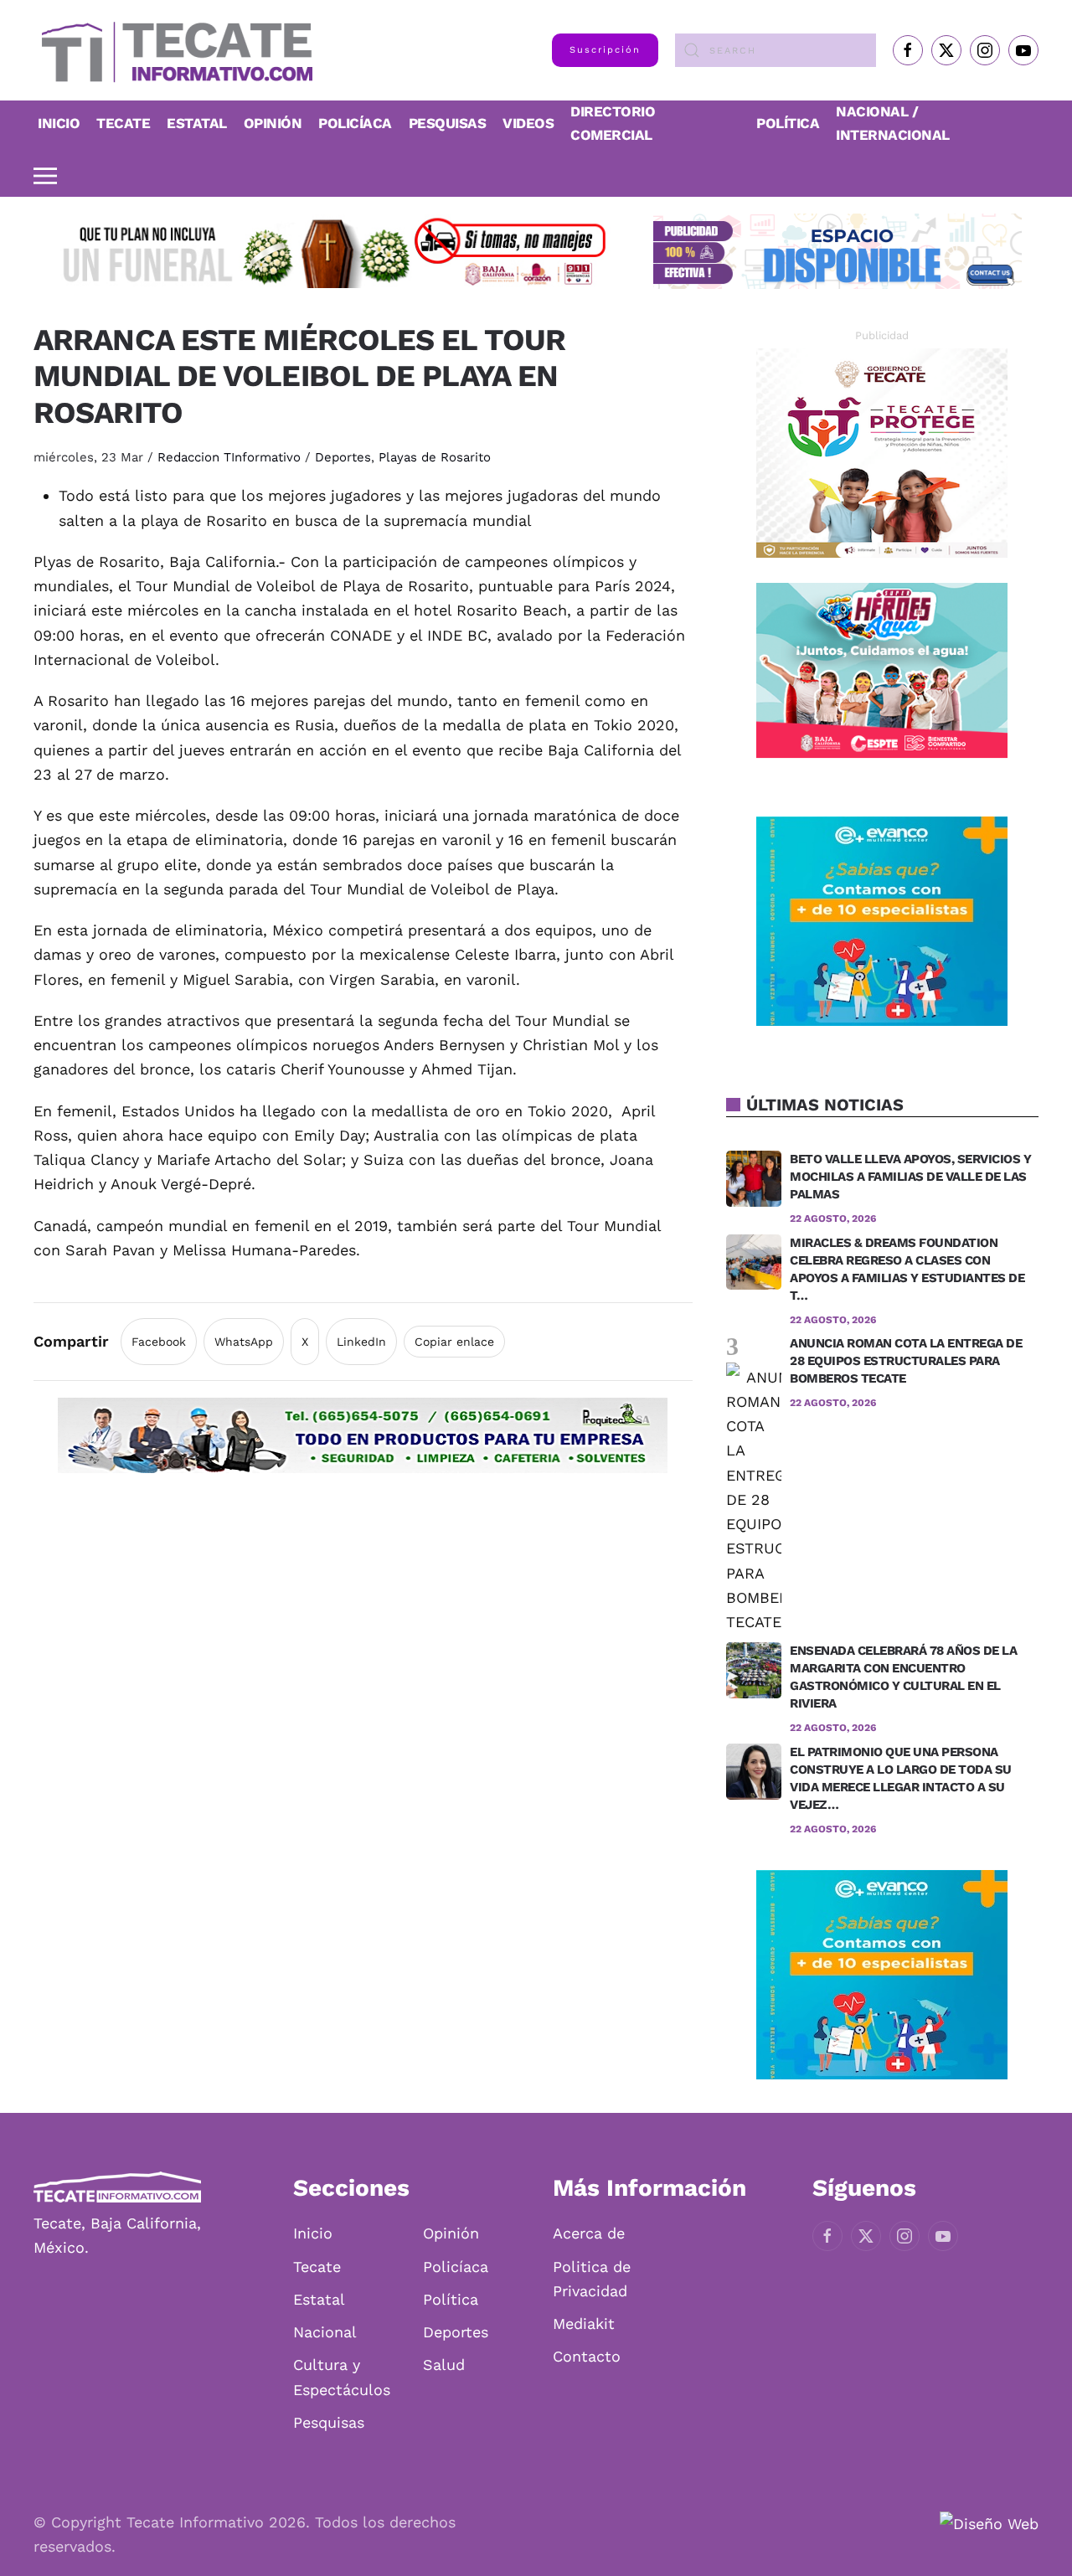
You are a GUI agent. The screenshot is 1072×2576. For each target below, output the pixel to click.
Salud (444, 2365)
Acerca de (589, 2233)
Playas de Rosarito (435, 457)
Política (788, 123)
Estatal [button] (197, 123)
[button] (45, 176)
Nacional (325, 2332)
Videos (528, 123)
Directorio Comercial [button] (613, 123)
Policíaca (355, 123)
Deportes (343, 457)
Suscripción (605, 50)
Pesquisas (448, 123)
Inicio (59, 123)
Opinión (273, 123)
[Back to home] (173, 50)
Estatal (319, 2299)
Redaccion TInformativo (229, 457)
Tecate (123, 123)
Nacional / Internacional (893, 123)
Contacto (587, 2356)
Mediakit (584, 2324)
